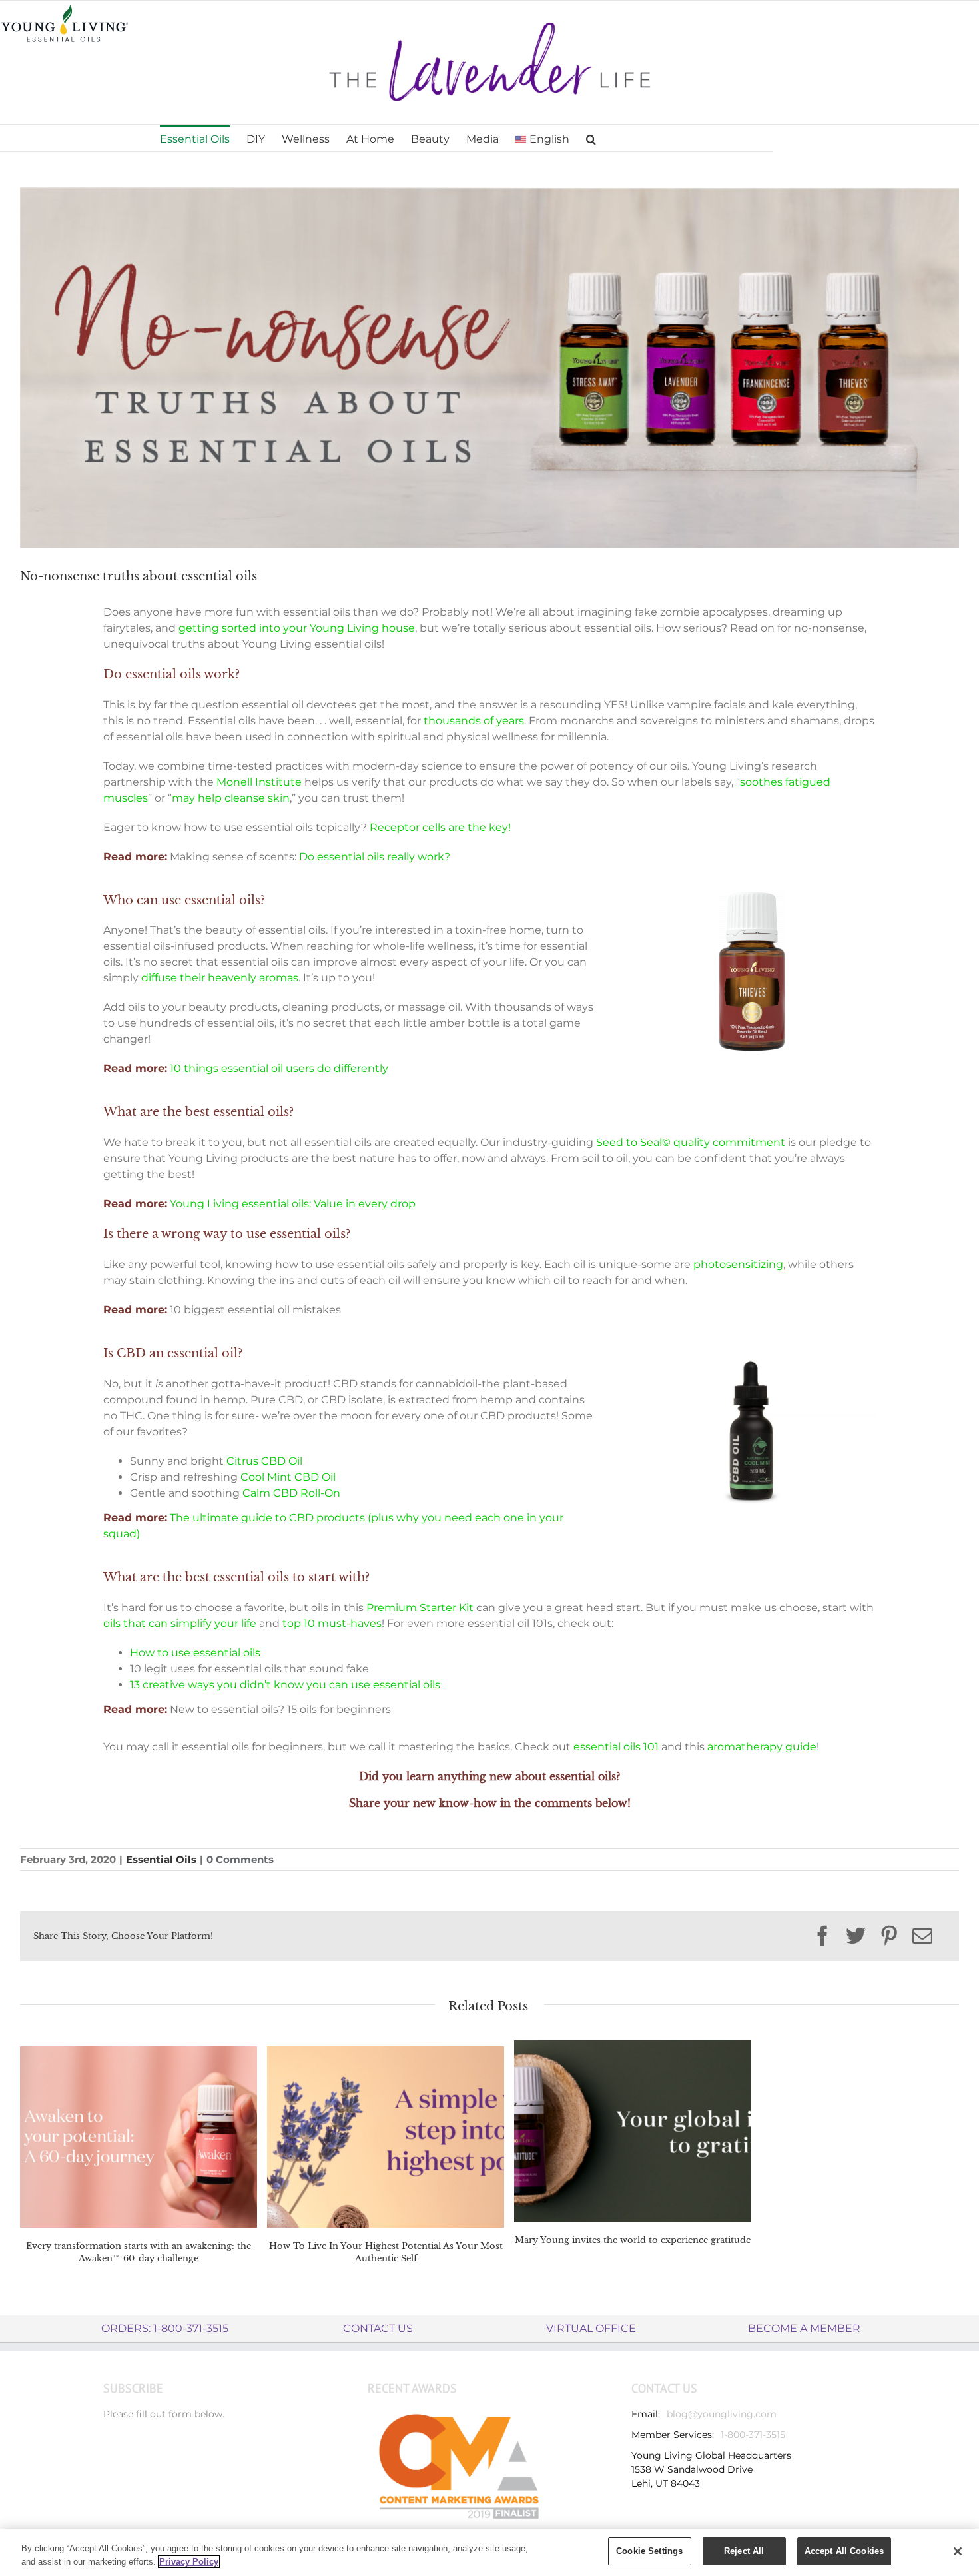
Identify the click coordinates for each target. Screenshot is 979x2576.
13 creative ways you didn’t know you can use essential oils (285, 1685)
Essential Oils (161, 1859)
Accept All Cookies (844, 2551)
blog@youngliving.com (722, 2414)
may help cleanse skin (231, 798)
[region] (489, 2552)
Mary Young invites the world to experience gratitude (633, 2240)
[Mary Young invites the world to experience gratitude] (633, 2130)
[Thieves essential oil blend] (752, 896)
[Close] (958, 2551)
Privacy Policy (189, 2562)
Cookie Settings (649, 2551)
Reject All (744, 2551)
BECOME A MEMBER (804, 2328)
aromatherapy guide (762, 1747)
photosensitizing (738, 1264)
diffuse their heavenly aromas (220, 978)
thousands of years (473, 721)
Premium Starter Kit (420, 1608)
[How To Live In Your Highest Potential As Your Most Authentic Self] (386, 2136)
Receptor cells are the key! (442, 827)
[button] (591, 138)
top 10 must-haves (332, 1623)
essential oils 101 (616, 1747)
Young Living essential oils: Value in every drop (293, 1204)
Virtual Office (591, 2328)
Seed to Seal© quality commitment (691, 1142)
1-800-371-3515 (753, 2435)
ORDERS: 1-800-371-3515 (165, 2328)
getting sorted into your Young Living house (297, 628)
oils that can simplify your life (180, 1623)
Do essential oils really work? (375, 857)
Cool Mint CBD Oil (288, 1477)
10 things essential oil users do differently (279, 1068)
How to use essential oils (195, 1653)
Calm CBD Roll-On (291, 1493)
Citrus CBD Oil (264, 1461)
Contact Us (378, 2328)
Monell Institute (259, 782)
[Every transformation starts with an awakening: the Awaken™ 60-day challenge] (139, 2136)
